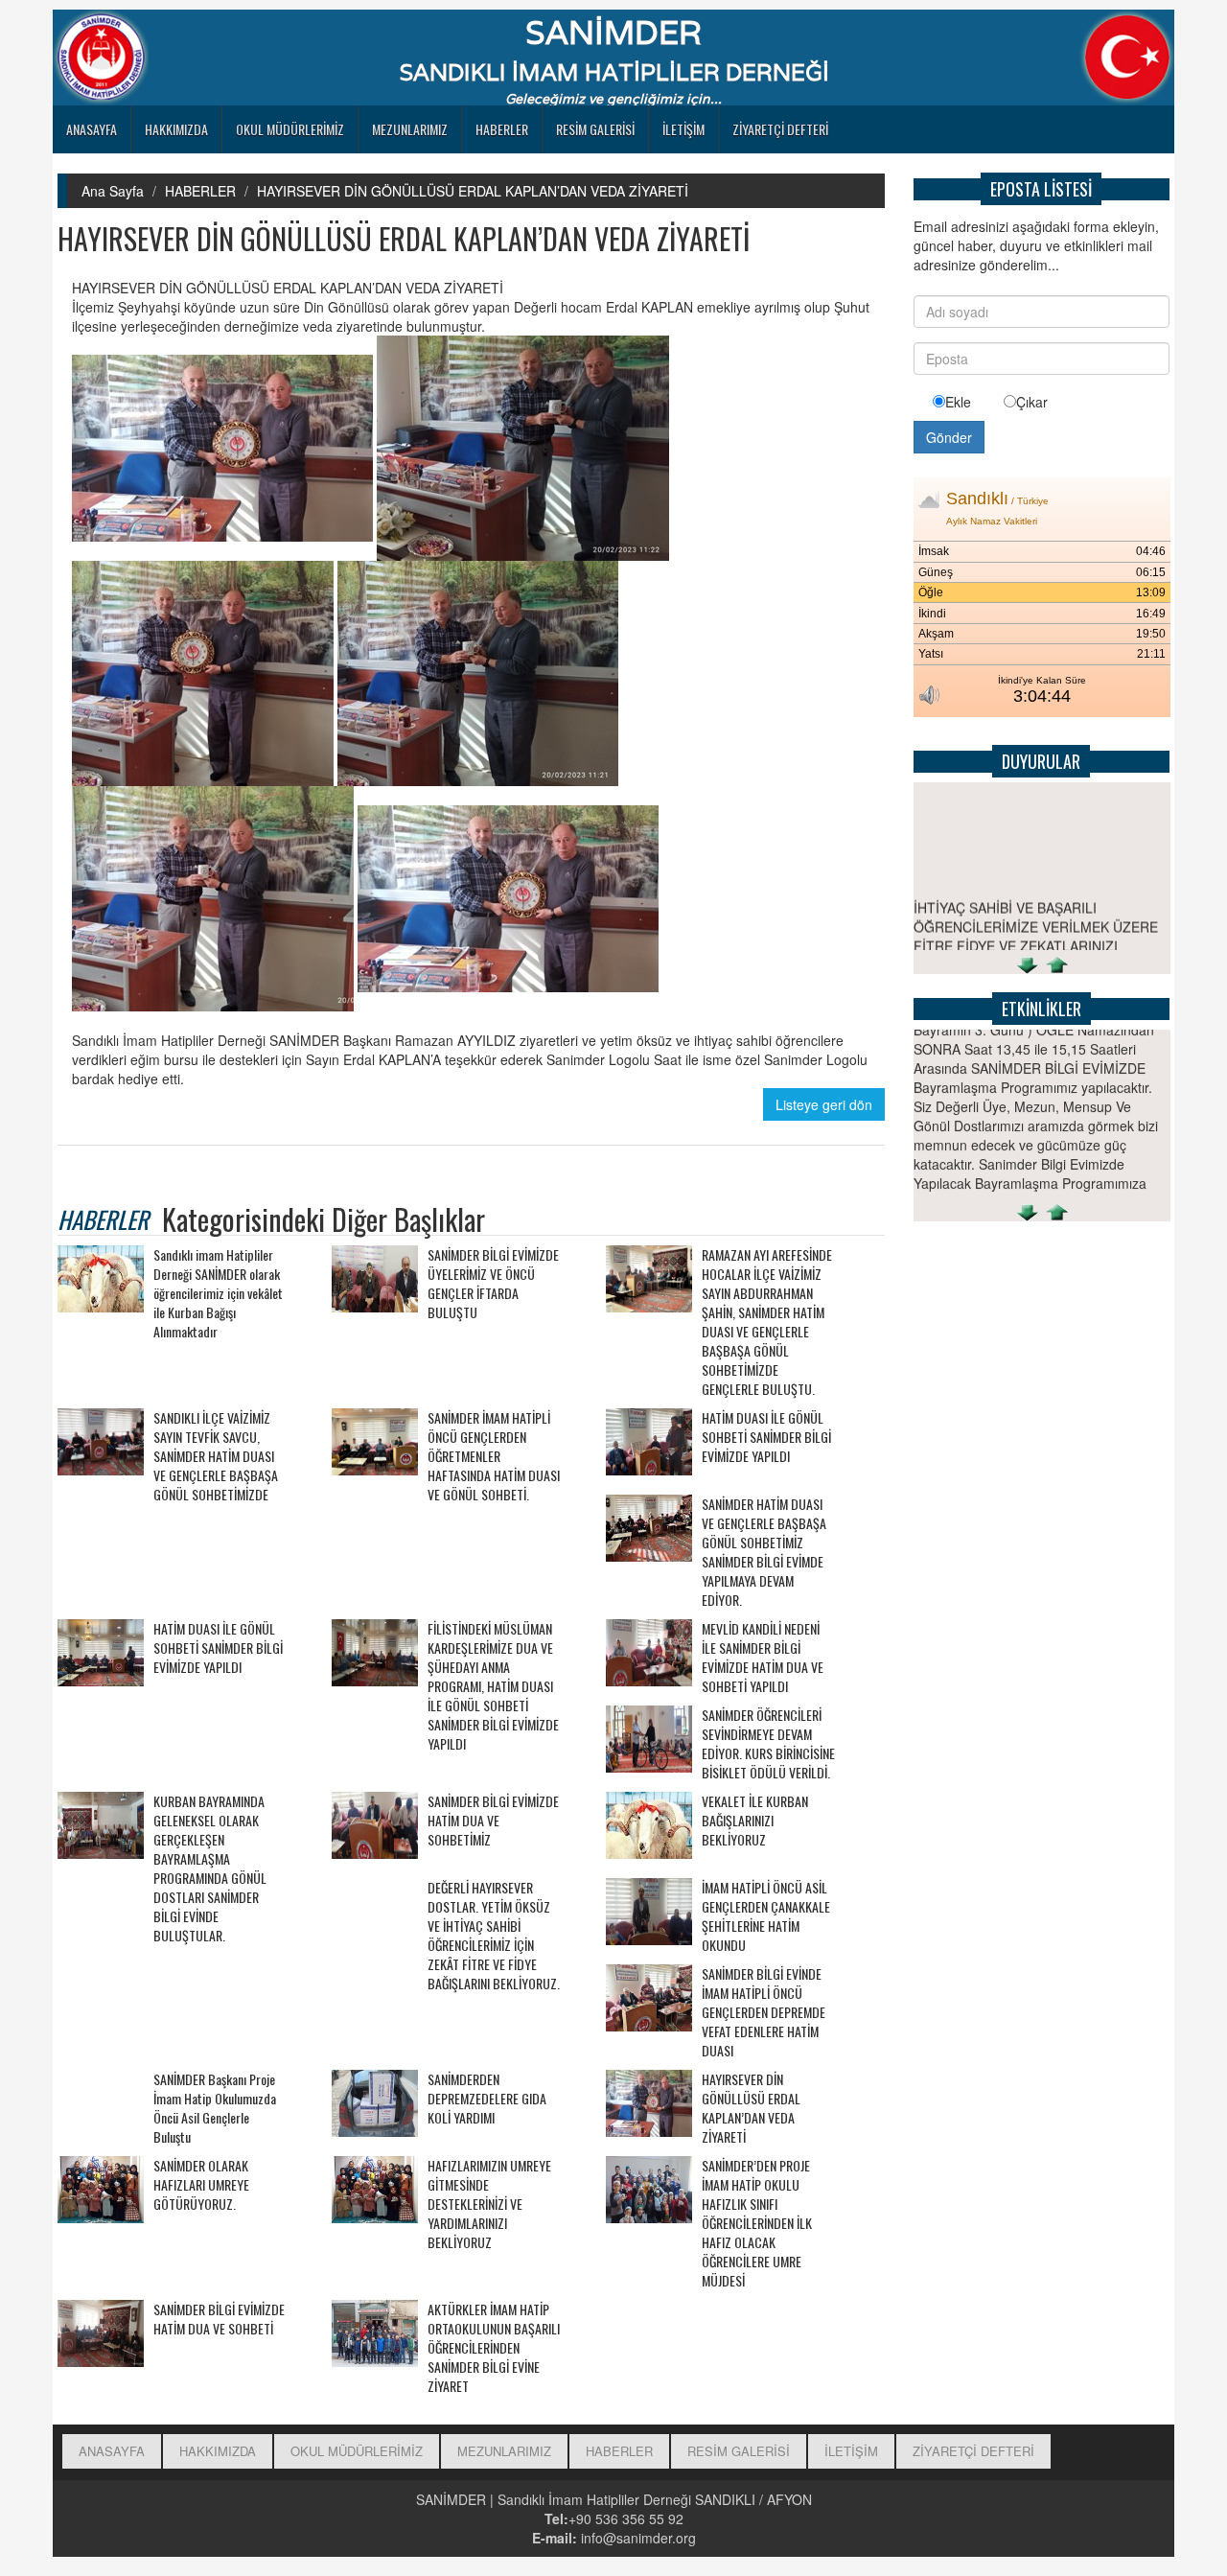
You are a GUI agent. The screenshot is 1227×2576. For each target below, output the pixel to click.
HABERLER (502, 129)
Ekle (958, 402)
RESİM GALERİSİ (739, 2451)
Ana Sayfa (113, 191)
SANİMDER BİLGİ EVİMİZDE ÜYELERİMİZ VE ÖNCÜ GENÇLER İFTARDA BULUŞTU (493, 1284)
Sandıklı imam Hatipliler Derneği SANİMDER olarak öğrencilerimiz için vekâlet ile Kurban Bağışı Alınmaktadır (218, 1293)
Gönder (949, 437)
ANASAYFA (92, 129)
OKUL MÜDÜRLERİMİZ (290, 129)
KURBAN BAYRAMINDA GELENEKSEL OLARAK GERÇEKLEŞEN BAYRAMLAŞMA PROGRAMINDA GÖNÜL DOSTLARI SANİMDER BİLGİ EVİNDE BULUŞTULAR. (210, 1868)
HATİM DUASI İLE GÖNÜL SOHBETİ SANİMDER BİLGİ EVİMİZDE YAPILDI (766, 1437)
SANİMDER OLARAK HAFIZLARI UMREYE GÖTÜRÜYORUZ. (201, 2185)
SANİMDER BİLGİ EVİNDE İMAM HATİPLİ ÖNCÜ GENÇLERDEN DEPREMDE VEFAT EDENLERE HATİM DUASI (764, 2012)
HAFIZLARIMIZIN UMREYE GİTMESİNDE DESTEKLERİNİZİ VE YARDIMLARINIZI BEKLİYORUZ (489, 2204)
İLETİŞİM (683, 129)
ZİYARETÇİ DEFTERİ (780, 129)
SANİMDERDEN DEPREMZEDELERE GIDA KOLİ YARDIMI (487, 2099)
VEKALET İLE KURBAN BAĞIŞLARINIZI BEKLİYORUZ (755, 1821)
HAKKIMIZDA (218, 2451)
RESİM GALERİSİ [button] (595, 129)
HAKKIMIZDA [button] (176, 129)
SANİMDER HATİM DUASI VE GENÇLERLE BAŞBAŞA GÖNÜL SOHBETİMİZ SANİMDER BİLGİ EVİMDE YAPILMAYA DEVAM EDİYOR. (764, 1552)
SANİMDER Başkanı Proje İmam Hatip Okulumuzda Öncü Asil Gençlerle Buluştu (215, 2108)
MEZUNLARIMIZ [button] (410, 129)
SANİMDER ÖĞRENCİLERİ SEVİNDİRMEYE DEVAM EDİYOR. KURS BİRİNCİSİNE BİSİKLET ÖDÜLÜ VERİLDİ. (768, 1744)
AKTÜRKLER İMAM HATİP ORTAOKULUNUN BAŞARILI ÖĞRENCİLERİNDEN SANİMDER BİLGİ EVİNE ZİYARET (494, 2348)
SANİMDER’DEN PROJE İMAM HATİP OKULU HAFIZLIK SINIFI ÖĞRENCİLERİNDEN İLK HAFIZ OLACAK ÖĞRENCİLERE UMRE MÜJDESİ (757, 2223)
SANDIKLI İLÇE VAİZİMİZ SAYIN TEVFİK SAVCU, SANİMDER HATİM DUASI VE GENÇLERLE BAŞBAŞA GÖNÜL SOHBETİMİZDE (216, 1456)
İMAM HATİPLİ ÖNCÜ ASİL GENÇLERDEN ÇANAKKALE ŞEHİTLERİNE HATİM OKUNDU (766, 1916)
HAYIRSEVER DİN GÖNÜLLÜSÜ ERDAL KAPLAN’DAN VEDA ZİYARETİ (473, 191)
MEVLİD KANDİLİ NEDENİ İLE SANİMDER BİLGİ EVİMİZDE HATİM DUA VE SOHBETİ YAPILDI (763, 1658)
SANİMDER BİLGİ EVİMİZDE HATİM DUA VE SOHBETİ (219, 2319)
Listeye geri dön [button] (824, 1104)
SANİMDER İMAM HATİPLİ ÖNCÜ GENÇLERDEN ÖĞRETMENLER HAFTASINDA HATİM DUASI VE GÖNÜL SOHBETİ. (494, 1456)
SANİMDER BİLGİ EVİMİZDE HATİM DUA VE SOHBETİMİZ (493, 1821)
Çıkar (1032, 402)
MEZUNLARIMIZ (504, 2451)
